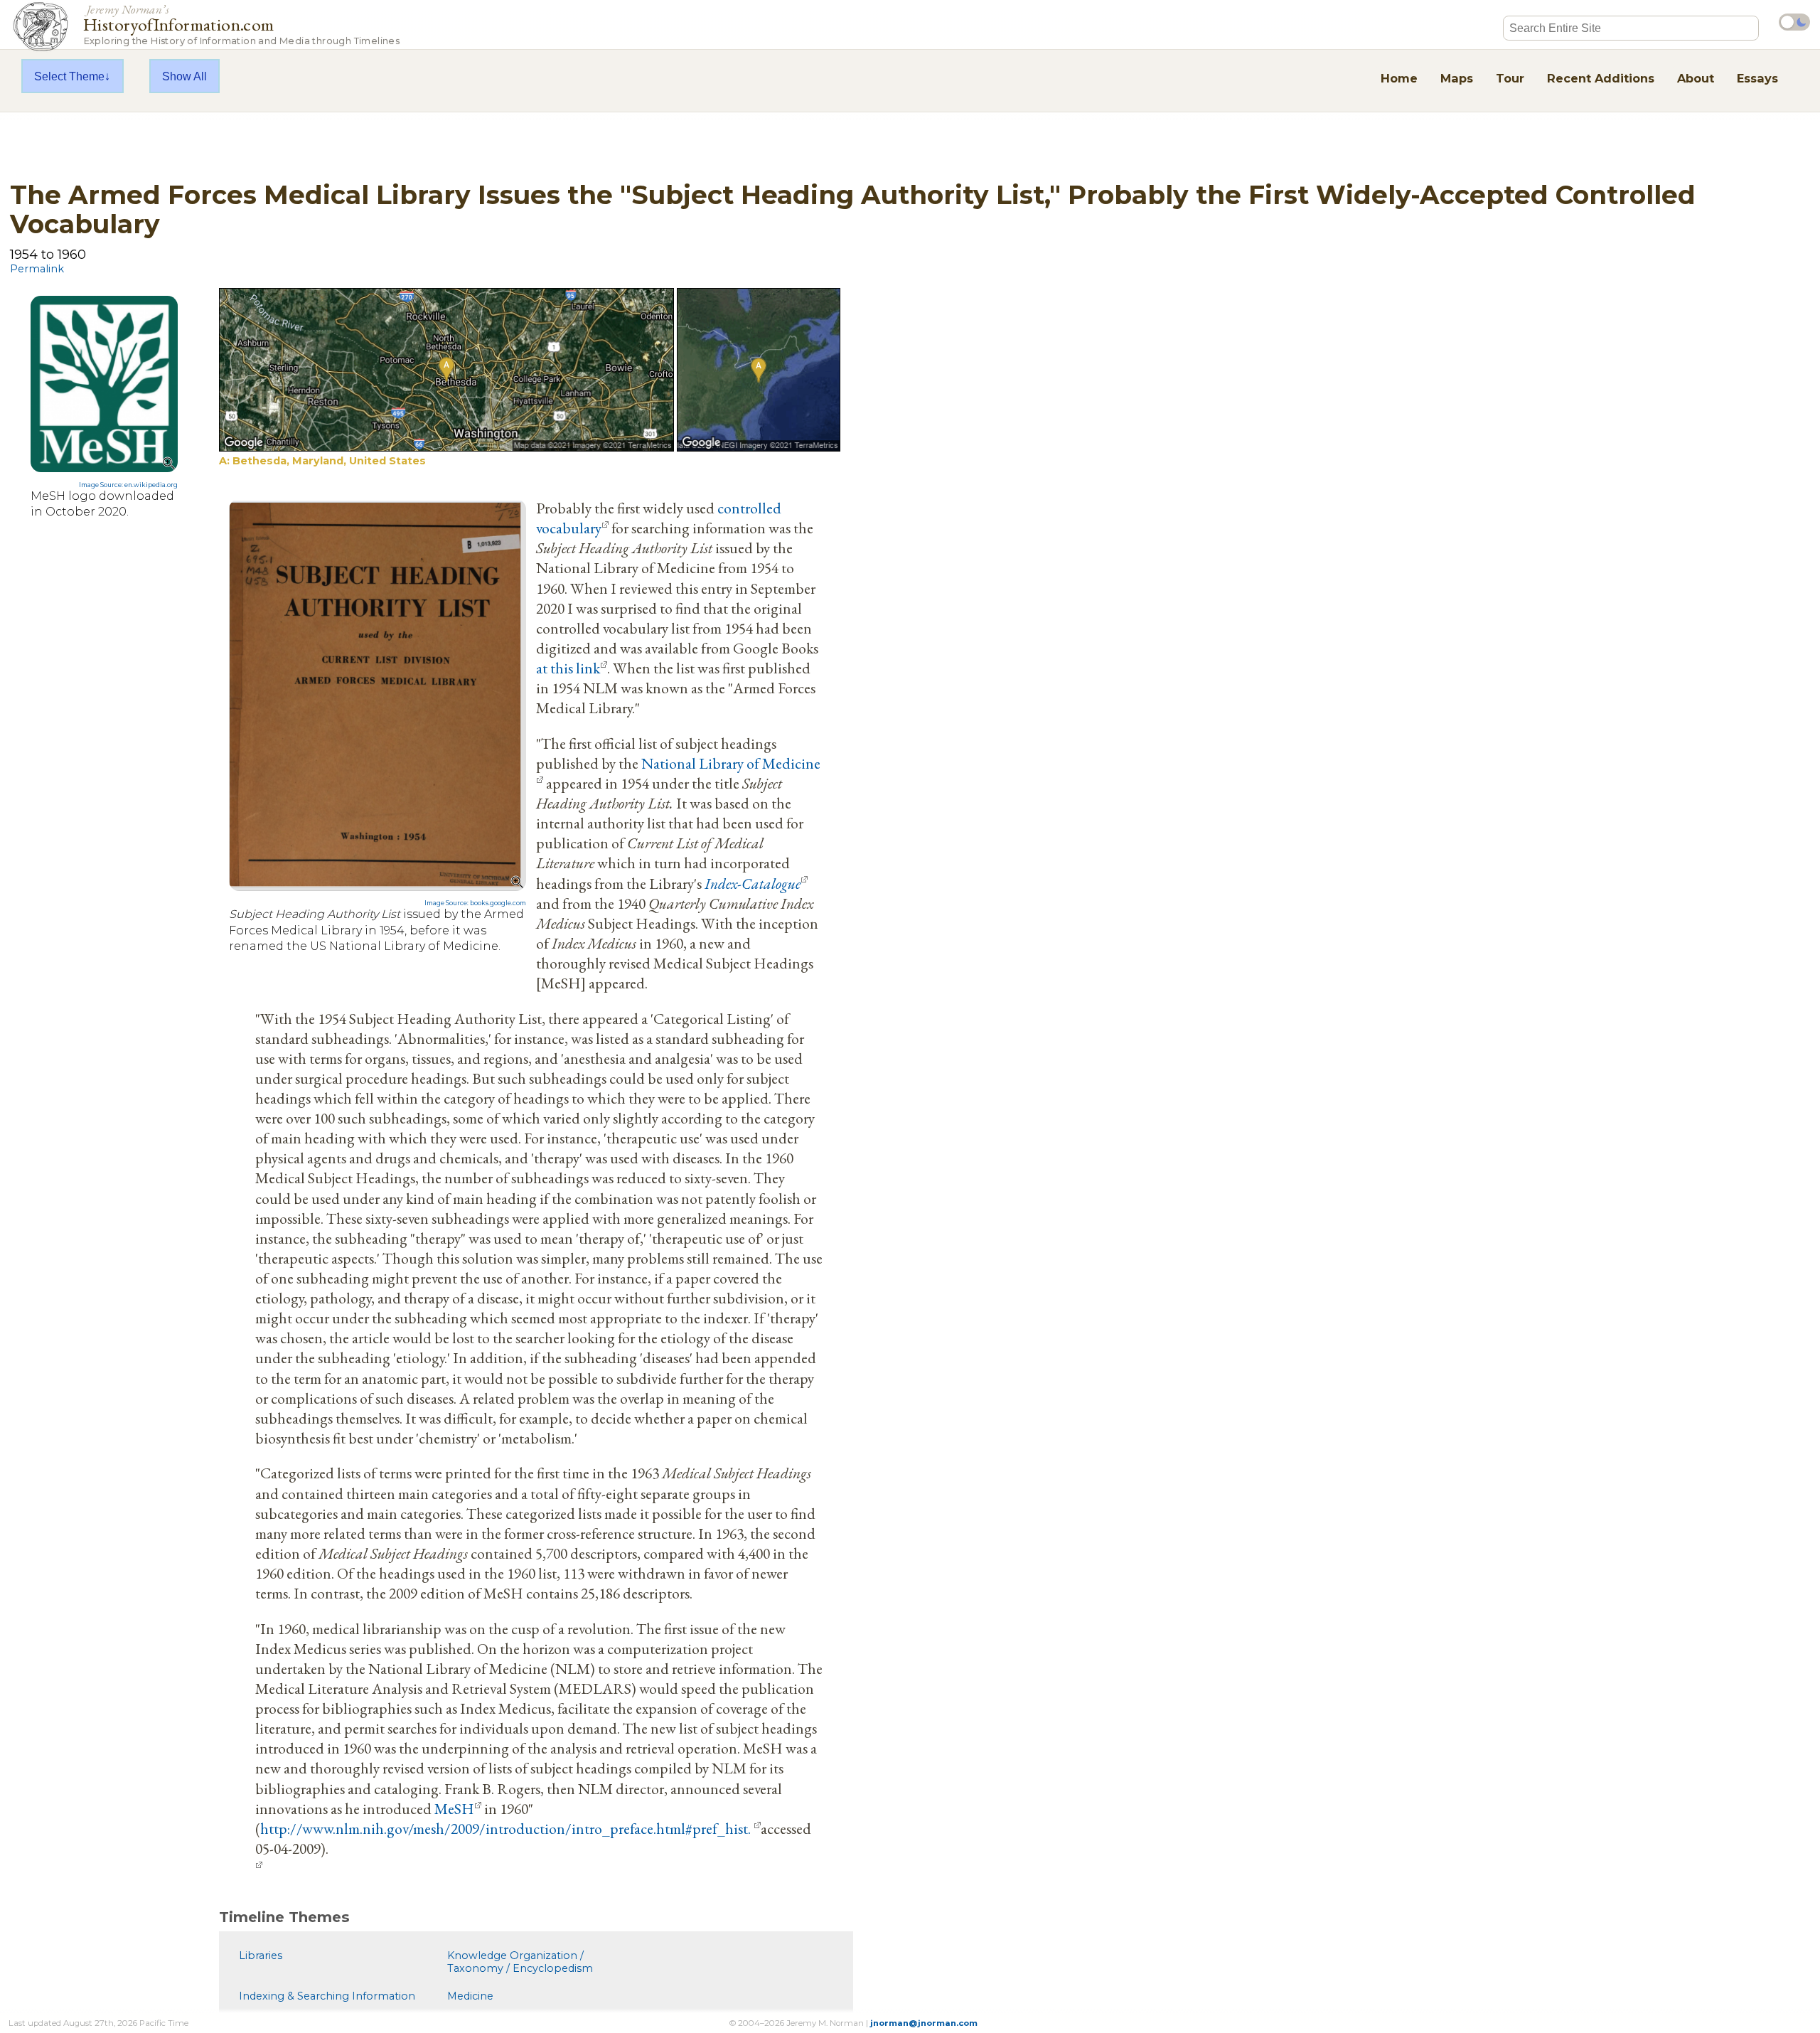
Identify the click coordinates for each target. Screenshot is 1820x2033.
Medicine (470, 1996)
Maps (1457, 78)
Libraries (261, 1955)
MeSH (454, 1808)
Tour (1510, 78)
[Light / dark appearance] (1794, 22)
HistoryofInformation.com (241, 24)
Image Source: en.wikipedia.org (128, 485)
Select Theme (69, 76)
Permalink (37, 269)
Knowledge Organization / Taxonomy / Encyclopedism (520, 1962)
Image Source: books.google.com (475, 903)
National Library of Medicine (731, 763)
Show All (184, 76)
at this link (568, 668)
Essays (1757, 78)
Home (1399, 78)
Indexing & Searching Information (327, 1996)
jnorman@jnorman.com (924, 2023)
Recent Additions (1601, 78)
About (1696, 78)
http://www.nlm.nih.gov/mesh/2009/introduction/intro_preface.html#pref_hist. (507, 1828)
